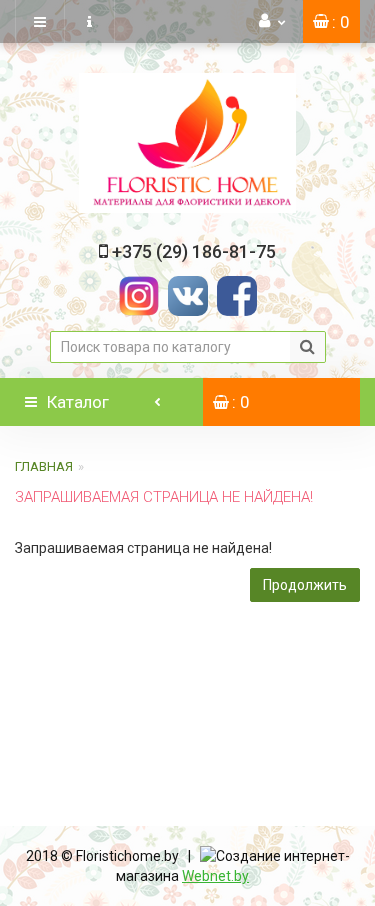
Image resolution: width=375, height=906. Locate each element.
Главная (44, 466)
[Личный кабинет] (272, 21)
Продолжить (305, 585)
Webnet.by (215, 876)
